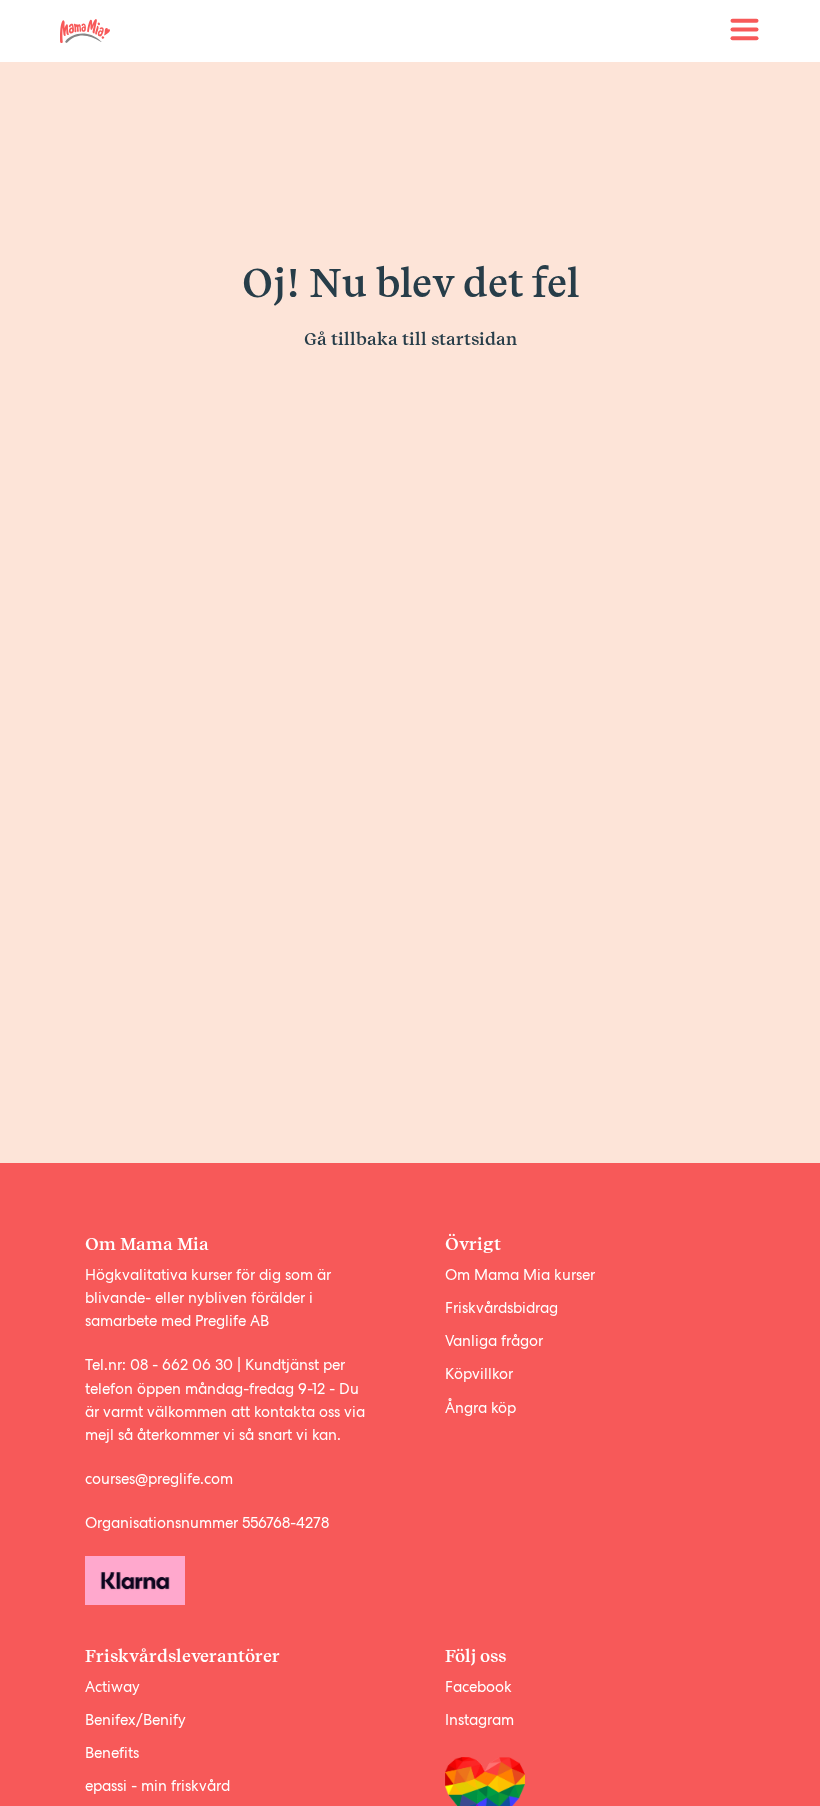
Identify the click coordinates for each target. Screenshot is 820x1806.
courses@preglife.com (159, 1479)
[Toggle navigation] (745, 30)
